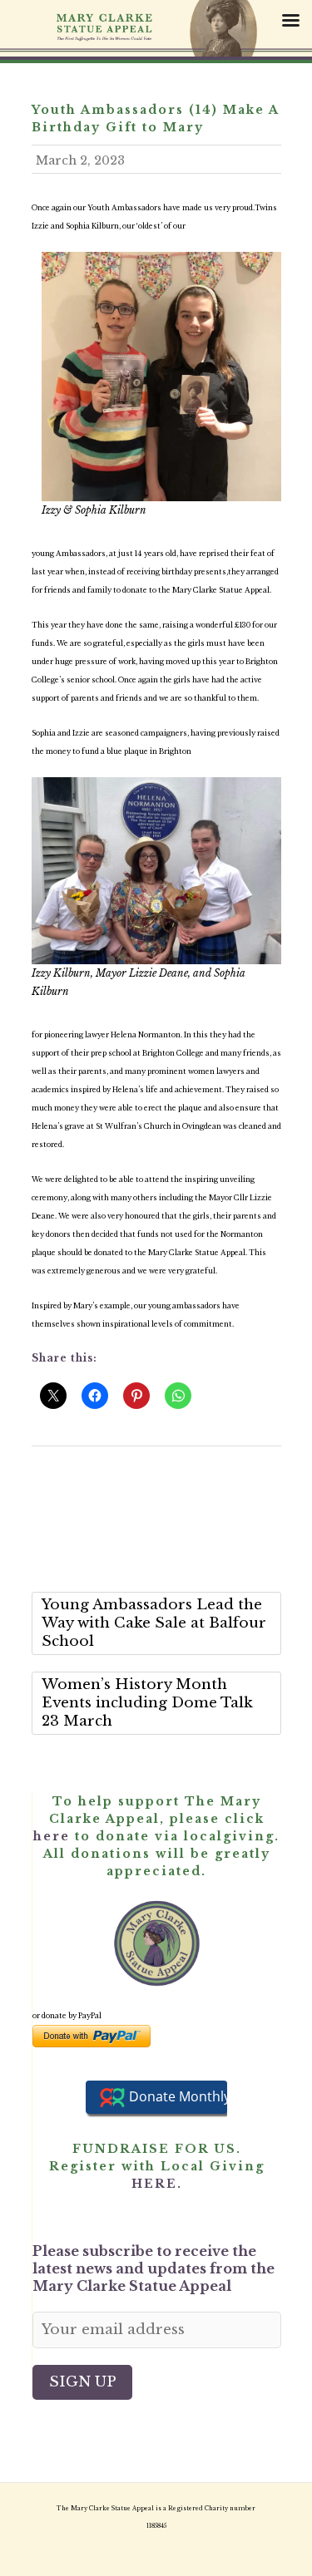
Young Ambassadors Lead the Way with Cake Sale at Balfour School (154, 1623)
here (52, 1836)
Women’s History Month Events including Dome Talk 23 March (147, 1703)
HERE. (157, 2184)
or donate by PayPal (67, 2016)
